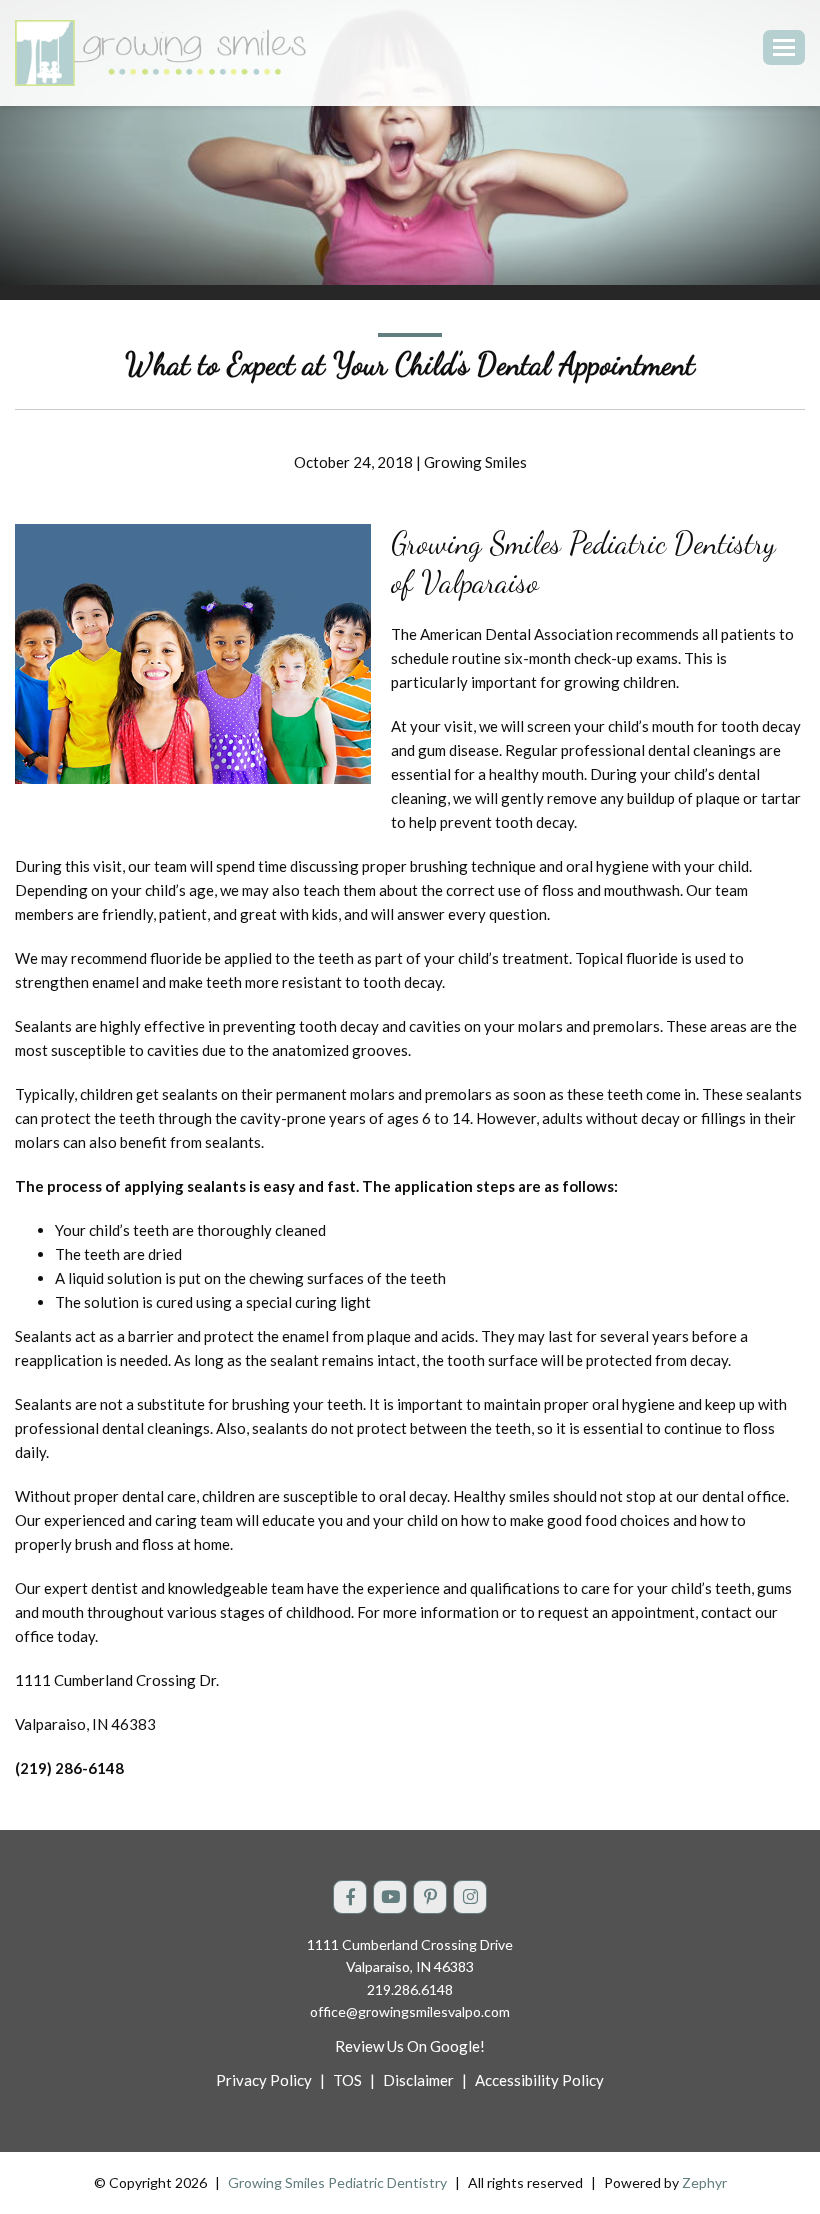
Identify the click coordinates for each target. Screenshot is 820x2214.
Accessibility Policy (539, 2080)
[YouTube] (390, 1897)
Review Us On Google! (410, 2046)
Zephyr (704, 2182)
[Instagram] (470, 1897)
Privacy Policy (264, 2080)
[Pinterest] (430, 1897)
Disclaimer (418, 2080)
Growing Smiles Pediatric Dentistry (337, 2182)
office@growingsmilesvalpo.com (410, 2011)
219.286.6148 (410, 1989)
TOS (347, 2080)
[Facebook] (350, 1897)
